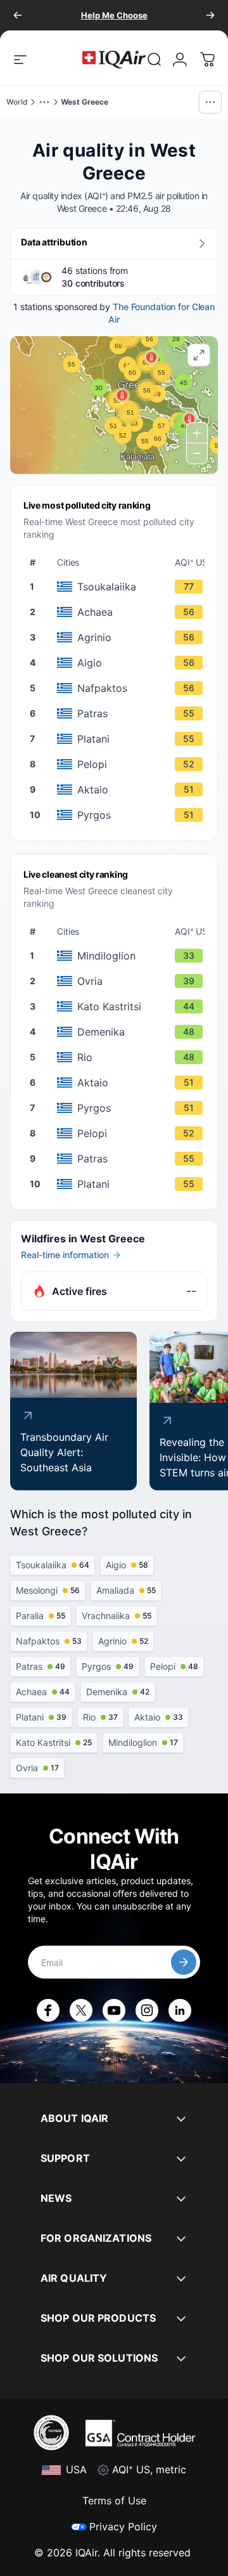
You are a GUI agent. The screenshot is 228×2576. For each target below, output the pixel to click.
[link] (155, 60)
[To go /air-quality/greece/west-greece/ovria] (121, 981)
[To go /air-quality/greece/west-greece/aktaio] (121, 790)
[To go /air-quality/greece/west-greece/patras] (121, 713)
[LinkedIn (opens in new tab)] (180, 2010)
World (17, 102)
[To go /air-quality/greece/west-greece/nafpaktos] (121, 688)
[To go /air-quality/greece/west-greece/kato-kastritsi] (121, 1006)
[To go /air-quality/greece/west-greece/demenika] (121, 1032)
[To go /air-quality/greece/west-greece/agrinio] (121, 637)
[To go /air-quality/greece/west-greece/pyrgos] (121, 815)
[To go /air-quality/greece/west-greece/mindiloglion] (121, 956)
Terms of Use (114, 2501)
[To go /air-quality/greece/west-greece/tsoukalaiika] (121, 587)
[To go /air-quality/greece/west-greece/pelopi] (121, 764)
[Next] (210, 15)
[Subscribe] (184, 1962)
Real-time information (65, 1255)
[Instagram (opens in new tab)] (147, 2010)
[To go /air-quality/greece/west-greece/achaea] (121, 612)
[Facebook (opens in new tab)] (48, 2010)
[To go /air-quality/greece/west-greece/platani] (121, 739)
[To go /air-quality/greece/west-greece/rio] (121, 1057)
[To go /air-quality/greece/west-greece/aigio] (121, 663)
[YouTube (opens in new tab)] (114, 2010)
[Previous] (18, 15)
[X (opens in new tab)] (81, 2010)
